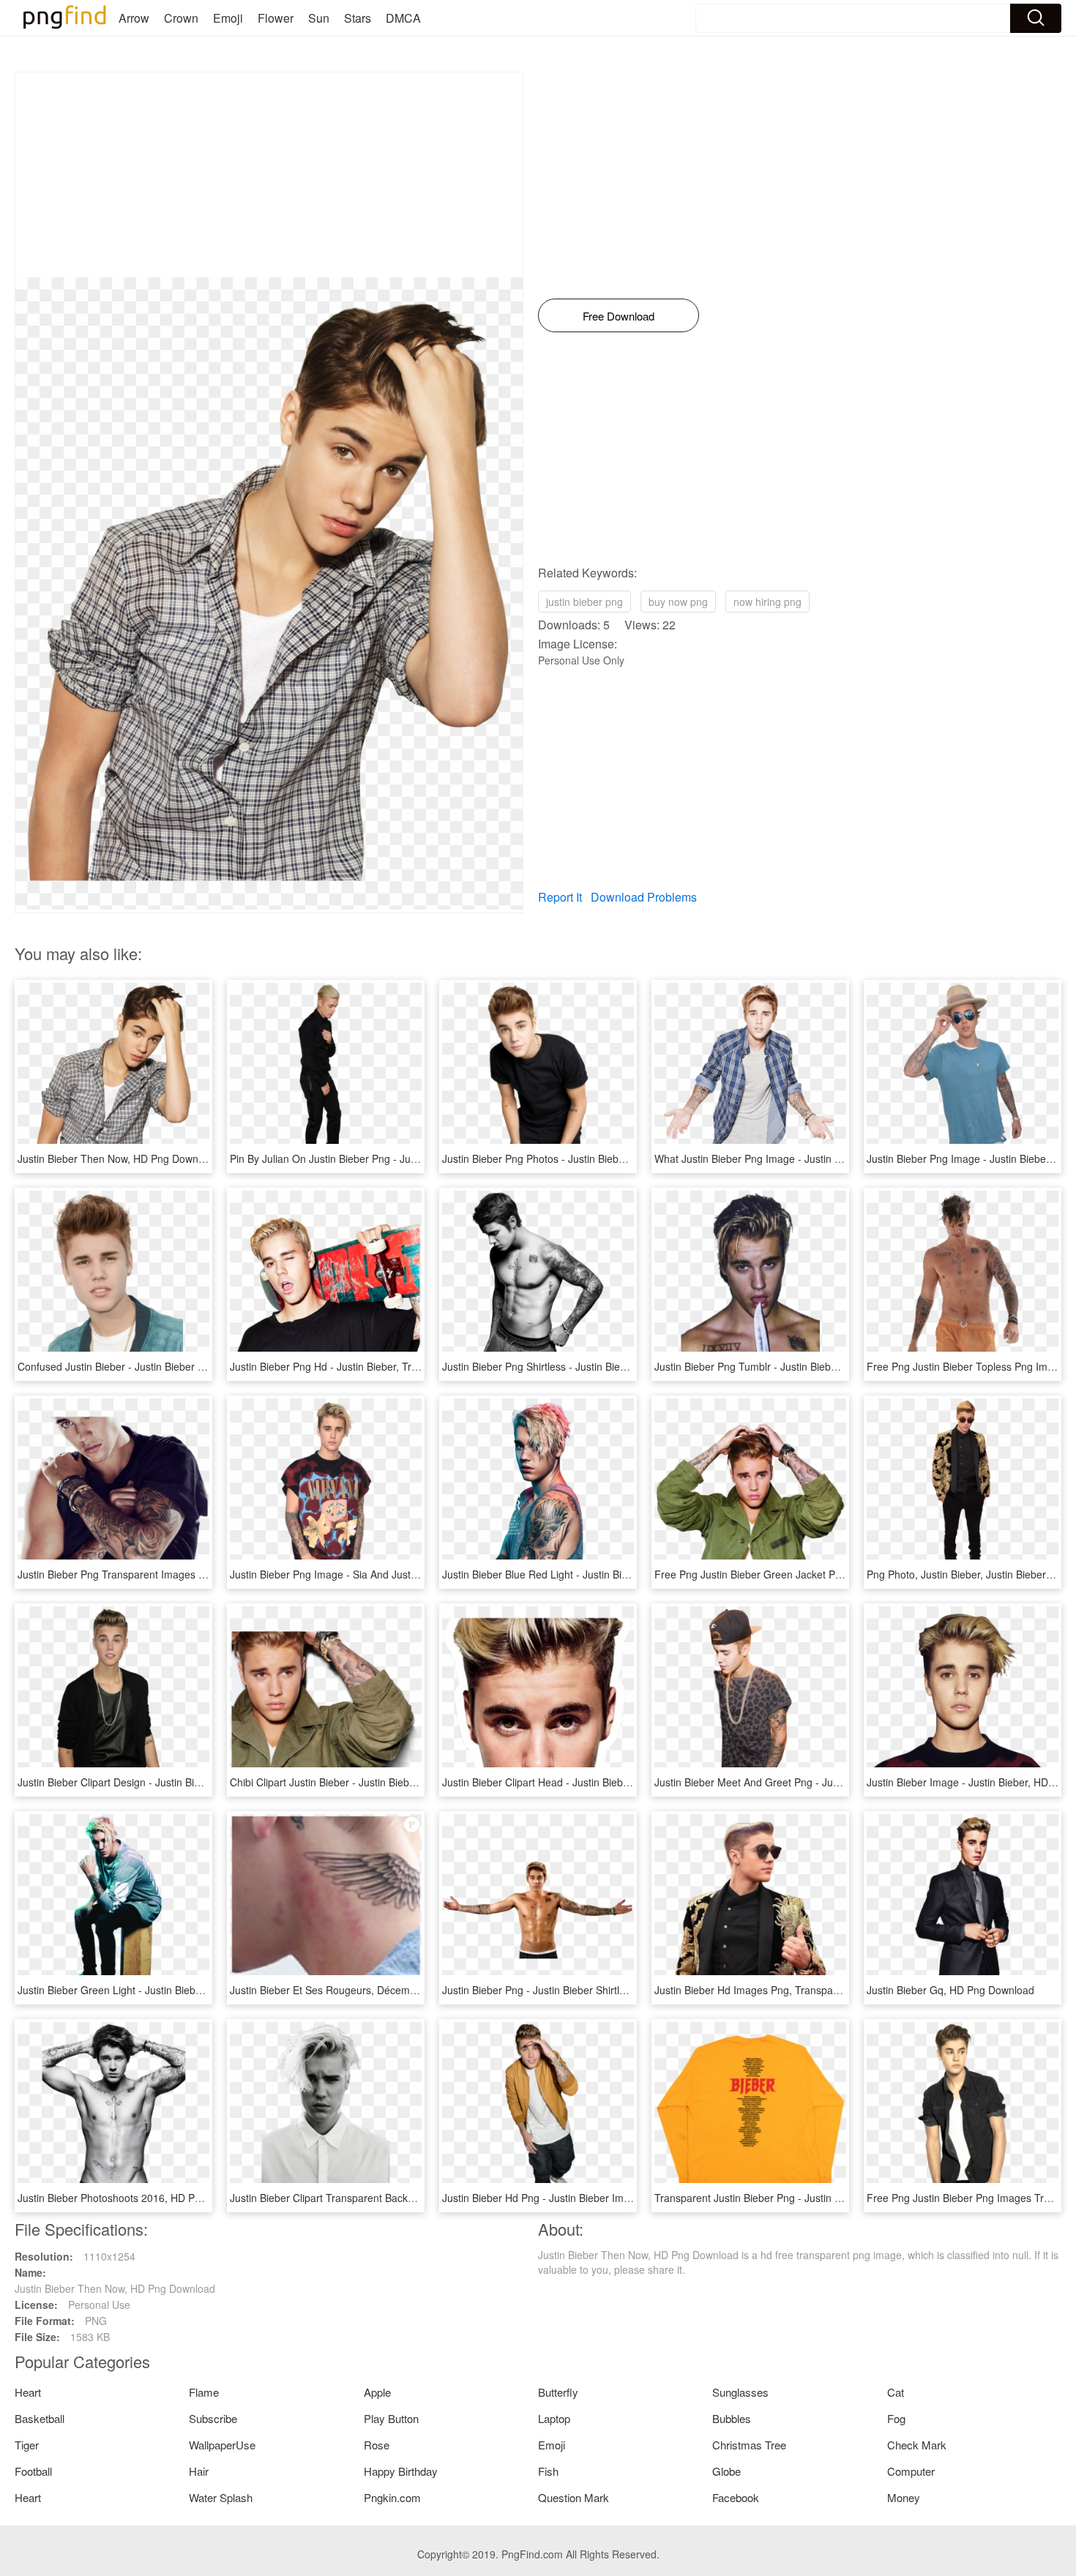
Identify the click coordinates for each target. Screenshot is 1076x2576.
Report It (560, 897)
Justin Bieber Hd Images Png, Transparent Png (763, 1990)
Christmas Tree (749, 2445)
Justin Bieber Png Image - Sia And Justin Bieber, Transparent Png (382, 1574)
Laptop (554, 2418)
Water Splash (221, 2497)
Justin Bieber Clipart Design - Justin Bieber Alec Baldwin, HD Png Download (193, 1782)
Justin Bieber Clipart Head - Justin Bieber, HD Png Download (582, 1782)
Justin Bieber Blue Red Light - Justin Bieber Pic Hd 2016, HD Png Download (617, 1574)
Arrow (134, 18)
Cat (896, 2392)
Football (33, 2471)
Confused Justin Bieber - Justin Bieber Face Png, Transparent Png (172, 1366)
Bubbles (732, 2418)
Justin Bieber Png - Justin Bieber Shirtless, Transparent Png (580, 1990)
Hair (199, 2471)
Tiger (27, 2445)
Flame (204, 2392)
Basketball (40, 2418)
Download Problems (644, 897)
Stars (358, 18)
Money (904, 2497)
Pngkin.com (392, 2497)
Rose (377, 2445)
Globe (726, 2471)
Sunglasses (740, 2392)
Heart (28, 2392)
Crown (181, 18)
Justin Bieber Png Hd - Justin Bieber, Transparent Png (355, 1366)
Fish (548, 2471)
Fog (896, 2418)
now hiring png (767, 602)
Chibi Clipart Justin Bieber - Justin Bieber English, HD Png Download (388, 1782)
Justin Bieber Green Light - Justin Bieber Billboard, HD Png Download (178, 1990)
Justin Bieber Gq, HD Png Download (950, 1990)
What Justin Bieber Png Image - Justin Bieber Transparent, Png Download (826, 1158)
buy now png (678, 602)
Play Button (391, 2418)
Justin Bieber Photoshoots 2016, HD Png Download (137, 2198)
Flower (276, 18)
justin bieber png (584, 602)
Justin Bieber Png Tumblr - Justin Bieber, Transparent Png (789, 1366)
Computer (911, 2471)
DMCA (403, 18)
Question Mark (574, 2497)
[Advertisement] (269, 175)
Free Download (619, 316)
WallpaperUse (222, 2445)
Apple (377, 2392)
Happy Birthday (401, 2471)
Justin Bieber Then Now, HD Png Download (118, 1158)
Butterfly (558, 2392)
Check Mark (917, 2445)
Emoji (228, 18)
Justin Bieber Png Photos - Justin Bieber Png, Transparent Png (587, 1158)
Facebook (736, 2497)
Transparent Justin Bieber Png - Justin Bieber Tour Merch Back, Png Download (837, 2198)
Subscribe (213, 2418)
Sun (319, 18)
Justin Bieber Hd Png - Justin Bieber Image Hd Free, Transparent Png (604, 2198)
